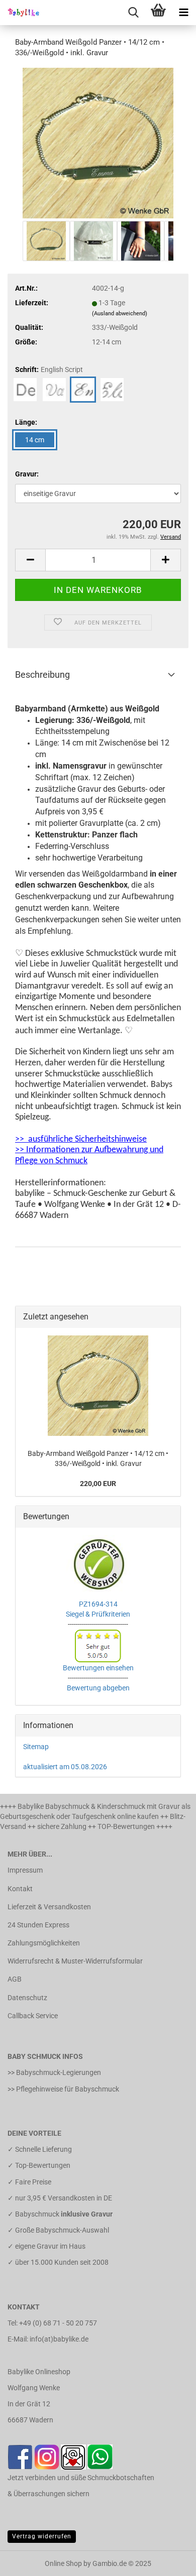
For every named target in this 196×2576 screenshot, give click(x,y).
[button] (30, 560)
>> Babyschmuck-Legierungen (54, 2072)
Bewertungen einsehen (98, 1668)
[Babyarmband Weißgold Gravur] (98, 143)
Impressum (25, 1870)
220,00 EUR (98, 1484)
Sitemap (36, 1747)
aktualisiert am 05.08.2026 (65, 1767)
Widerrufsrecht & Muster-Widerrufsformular (75, 1961)
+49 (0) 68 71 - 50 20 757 (58, 2323)
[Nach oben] (168, 2561)
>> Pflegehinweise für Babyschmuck (63, 2089)
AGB (15, 1979)
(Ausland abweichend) (120, 314)
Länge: (26, 422)
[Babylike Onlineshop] (20, 13)
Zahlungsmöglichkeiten (44, 1943)
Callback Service (33, 2016)
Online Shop (63, 2563)
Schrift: (49, 370)
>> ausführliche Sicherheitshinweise (81, 1139)
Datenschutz (27, 1998)
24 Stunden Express (38, 1925)
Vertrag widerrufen (42, 2536)
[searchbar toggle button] (133, 13)
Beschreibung (42, 674)
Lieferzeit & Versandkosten (49, 1907)
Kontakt (20, 1889)
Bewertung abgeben (98, 1688)
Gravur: (27, 474)
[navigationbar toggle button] (183, 13)
